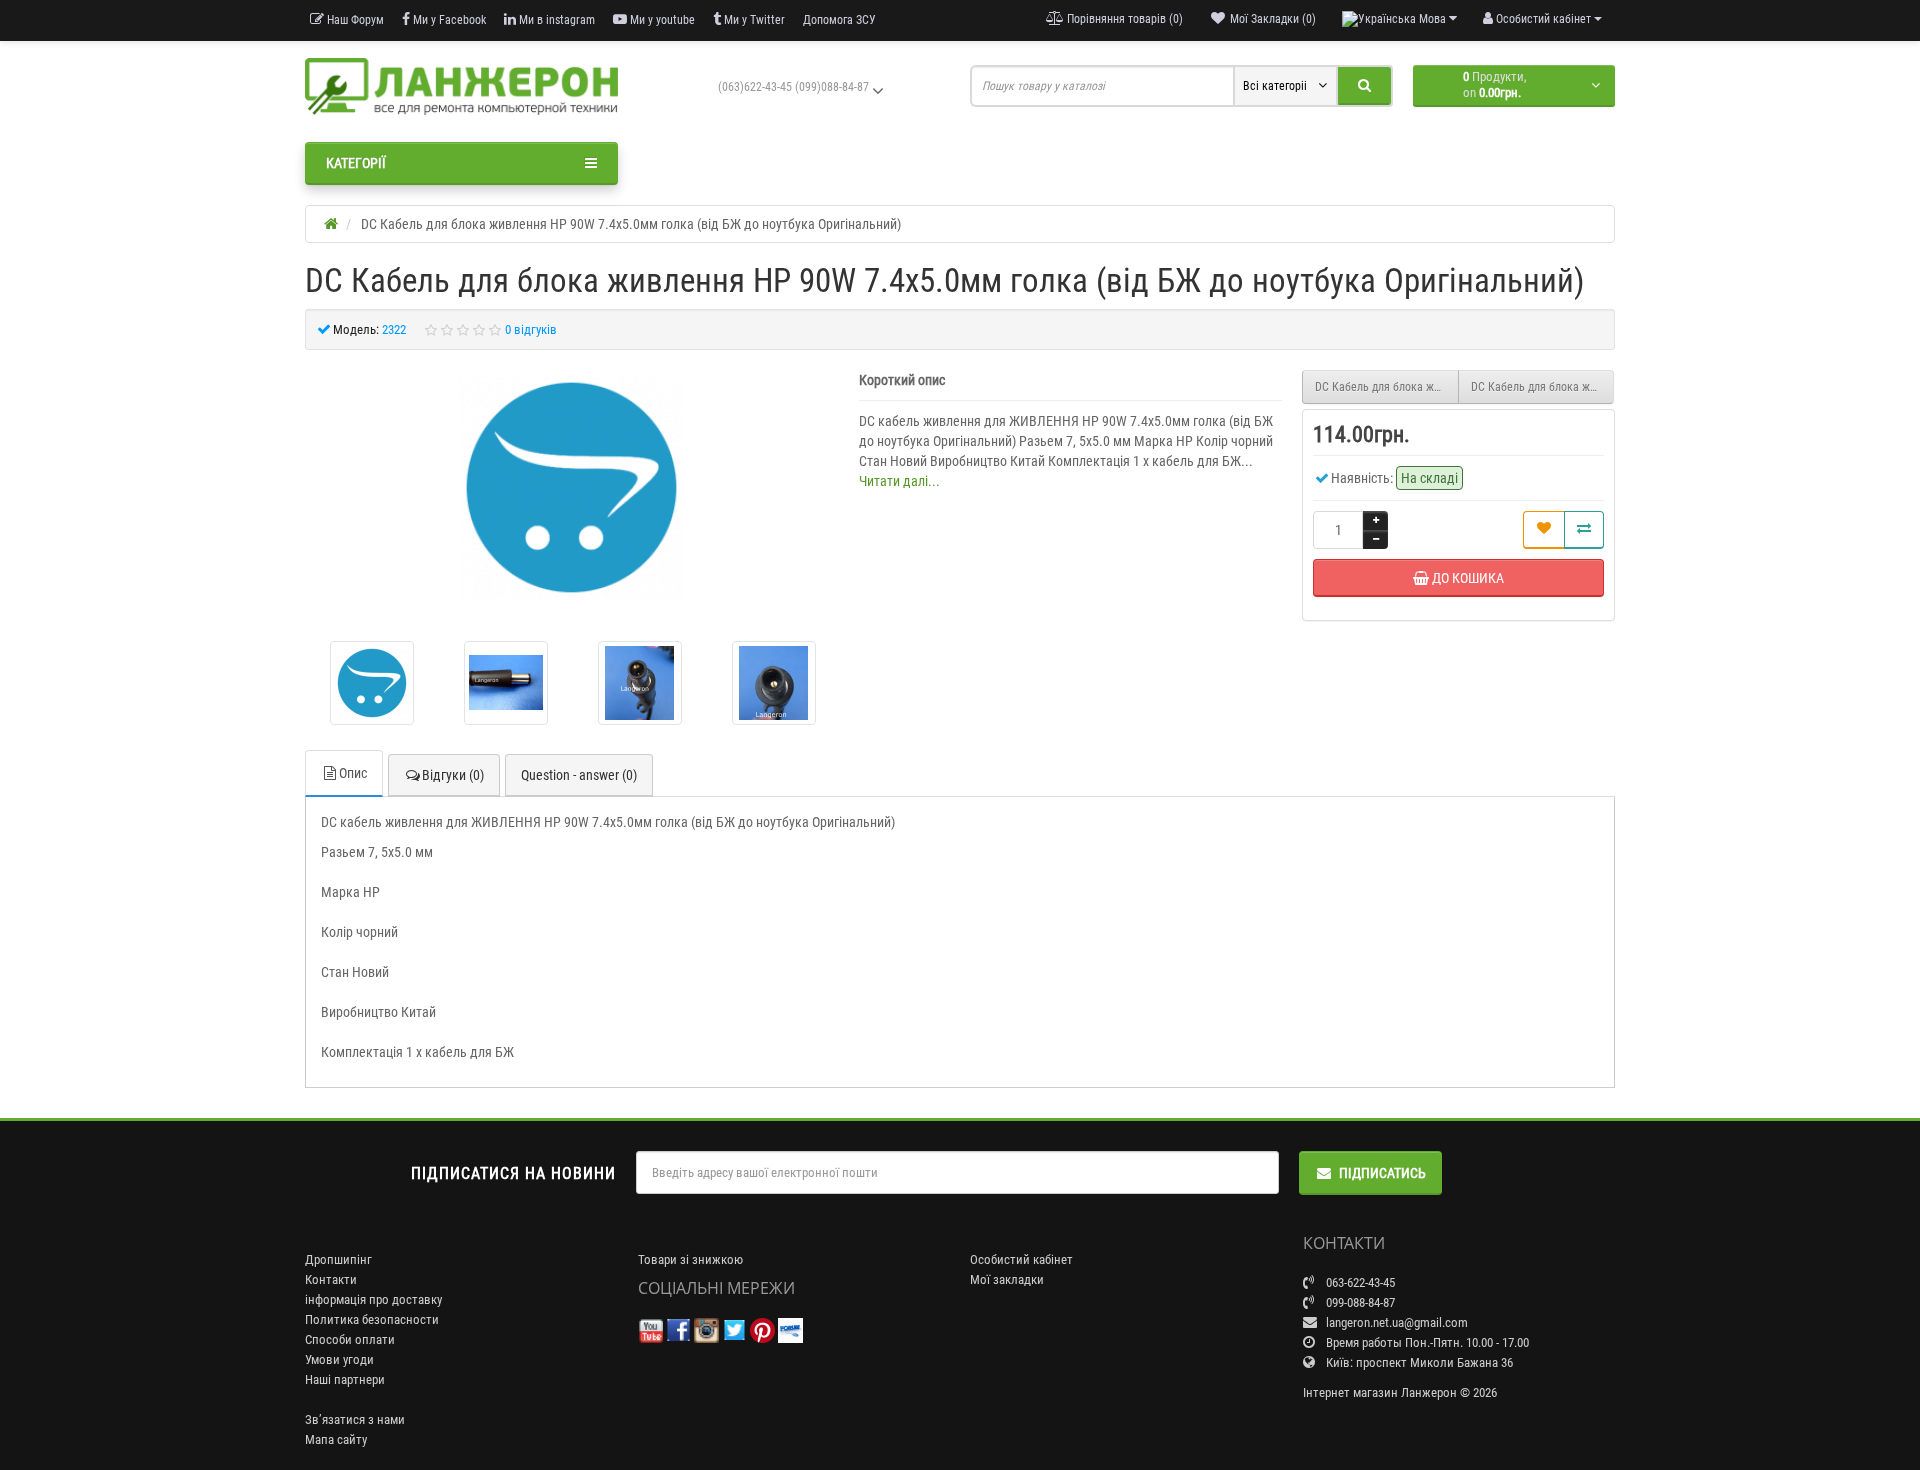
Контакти (331, 1279)
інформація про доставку (373, 1299)
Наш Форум (354, 20)
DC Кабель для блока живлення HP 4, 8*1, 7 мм (1387, 387)
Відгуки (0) (453, 775)
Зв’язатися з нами (355, 1419)
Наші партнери (345, 1379)
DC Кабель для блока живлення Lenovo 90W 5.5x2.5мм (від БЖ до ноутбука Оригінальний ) (1543, 387)
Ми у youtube (661, 20)
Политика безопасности (372, 1319)
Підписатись (1382, 1173)
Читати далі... (899, 481)
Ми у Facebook (448, 20)
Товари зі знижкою (690, 1259)
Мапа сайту (336, 1439)
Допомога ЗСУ (839, 20)
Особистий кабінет (1021, 1259)
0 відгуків (531, 329)
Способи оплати (350, 1339)
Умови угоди (339, 1359)
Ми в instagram (555, 20)
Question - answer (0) (579, 775)
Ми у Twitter (753, 20)
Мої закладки (1007, 1279)
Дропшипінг (338, 1259)
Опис (353, 773)
